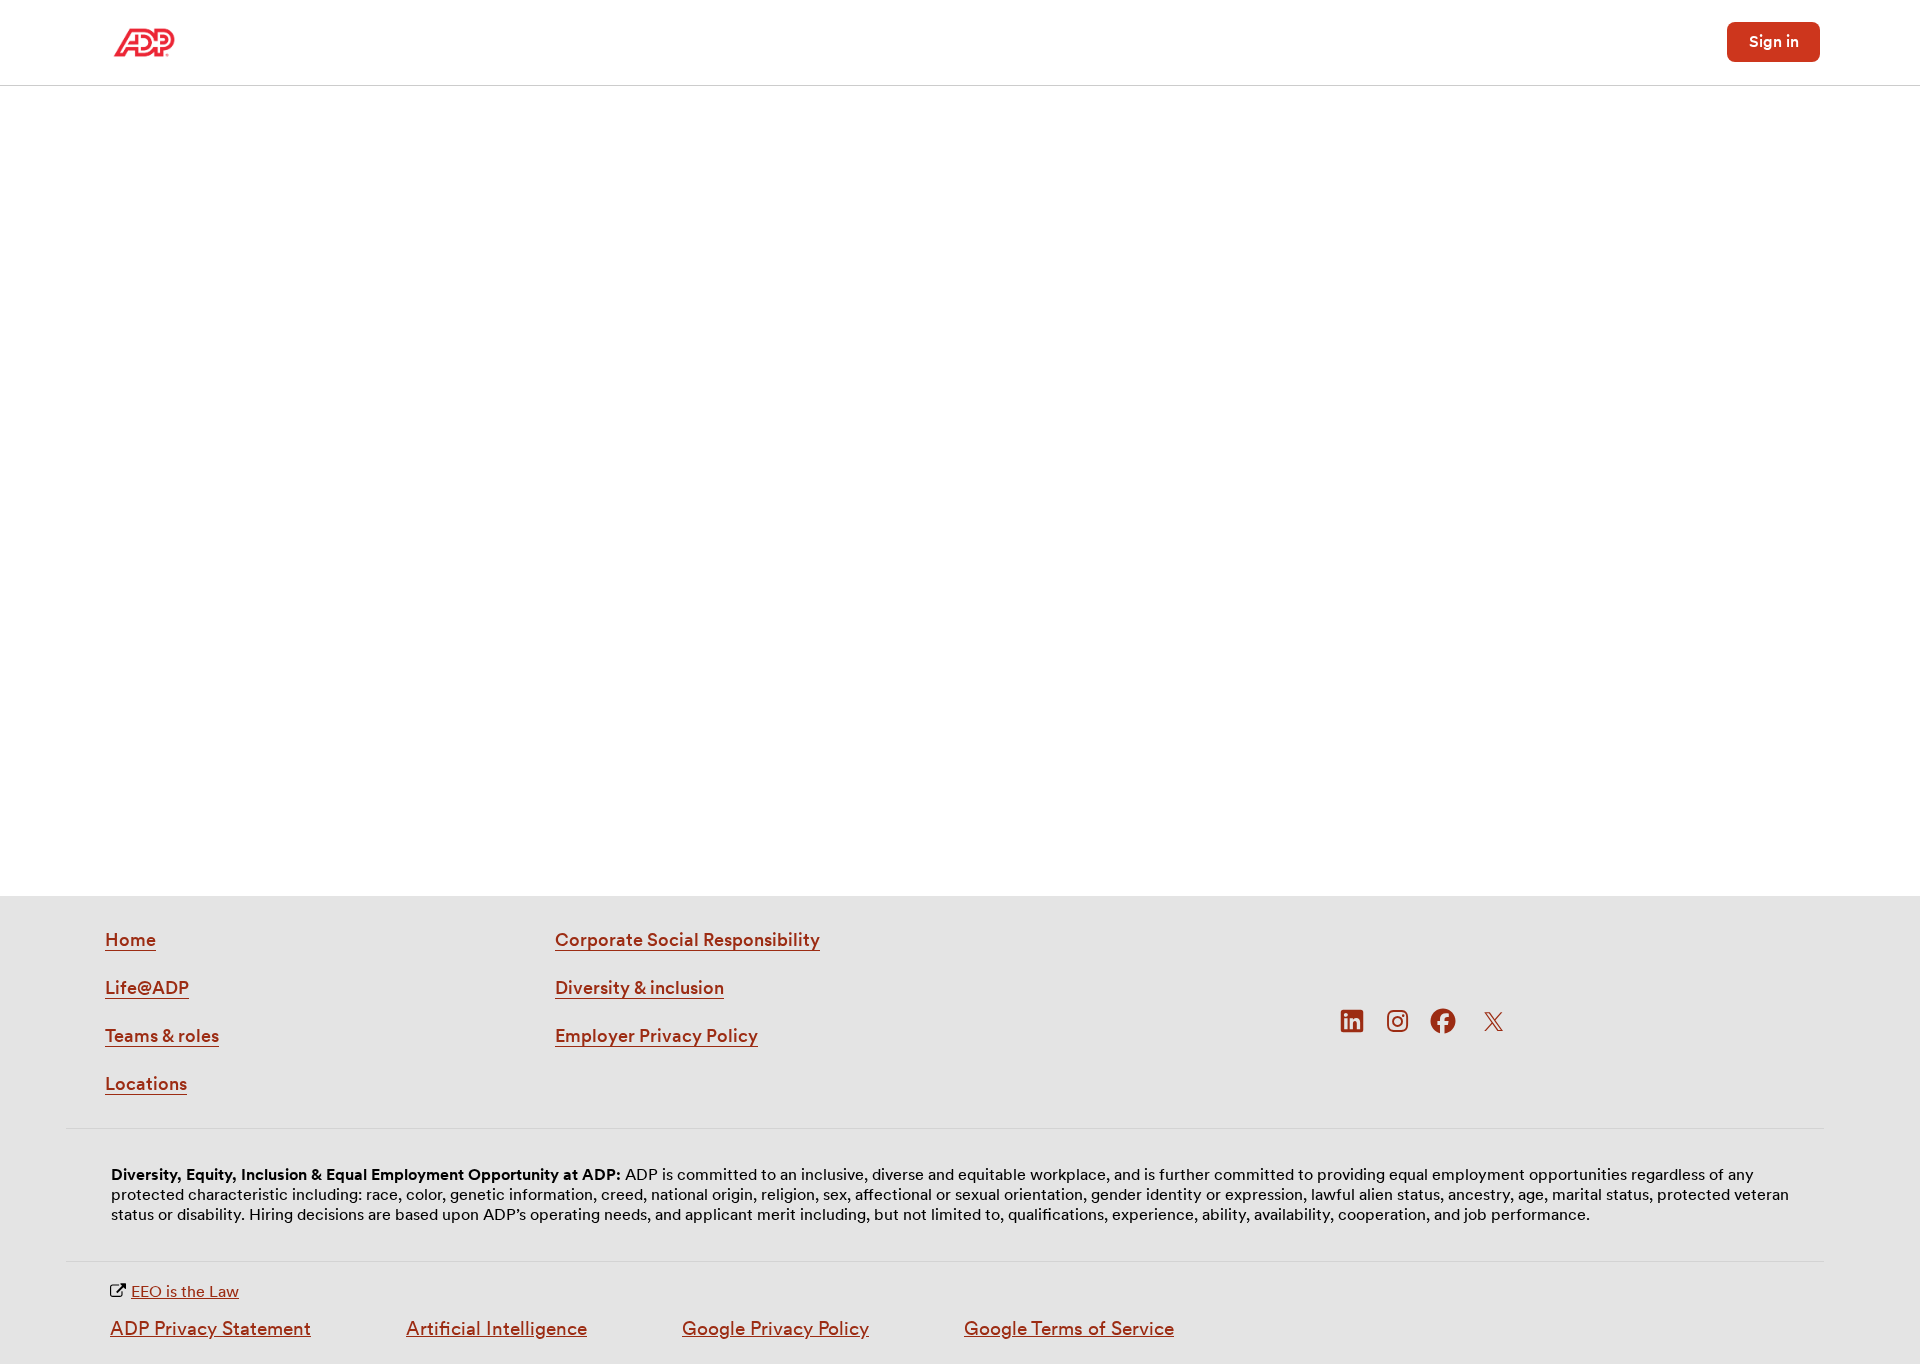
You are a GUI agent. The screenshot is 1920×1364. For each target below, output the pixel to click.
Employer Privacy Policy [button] (656, 1035)
